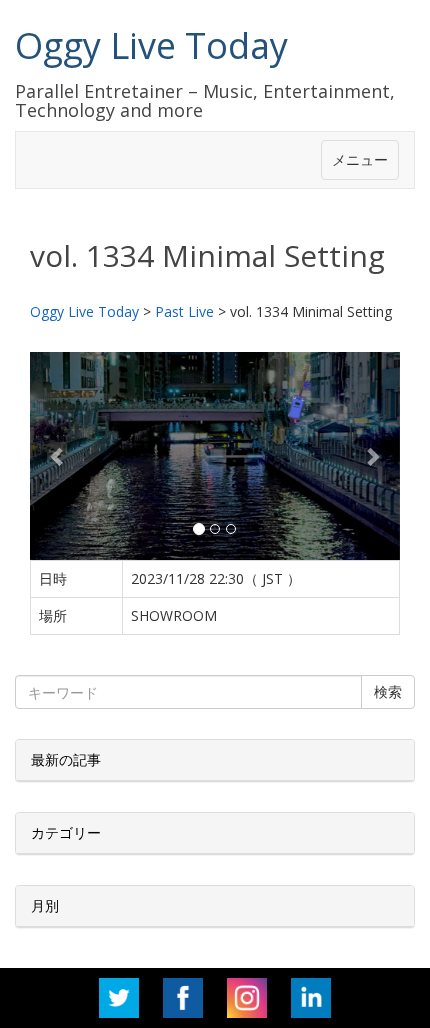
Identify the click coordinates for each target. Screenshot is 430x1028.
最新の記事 (66, 759)
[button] (58, 456)
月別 (45, 905)
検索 (388, 691)
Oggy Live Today (151, 45)
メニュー (360, 159)
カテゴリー (66, 832)
